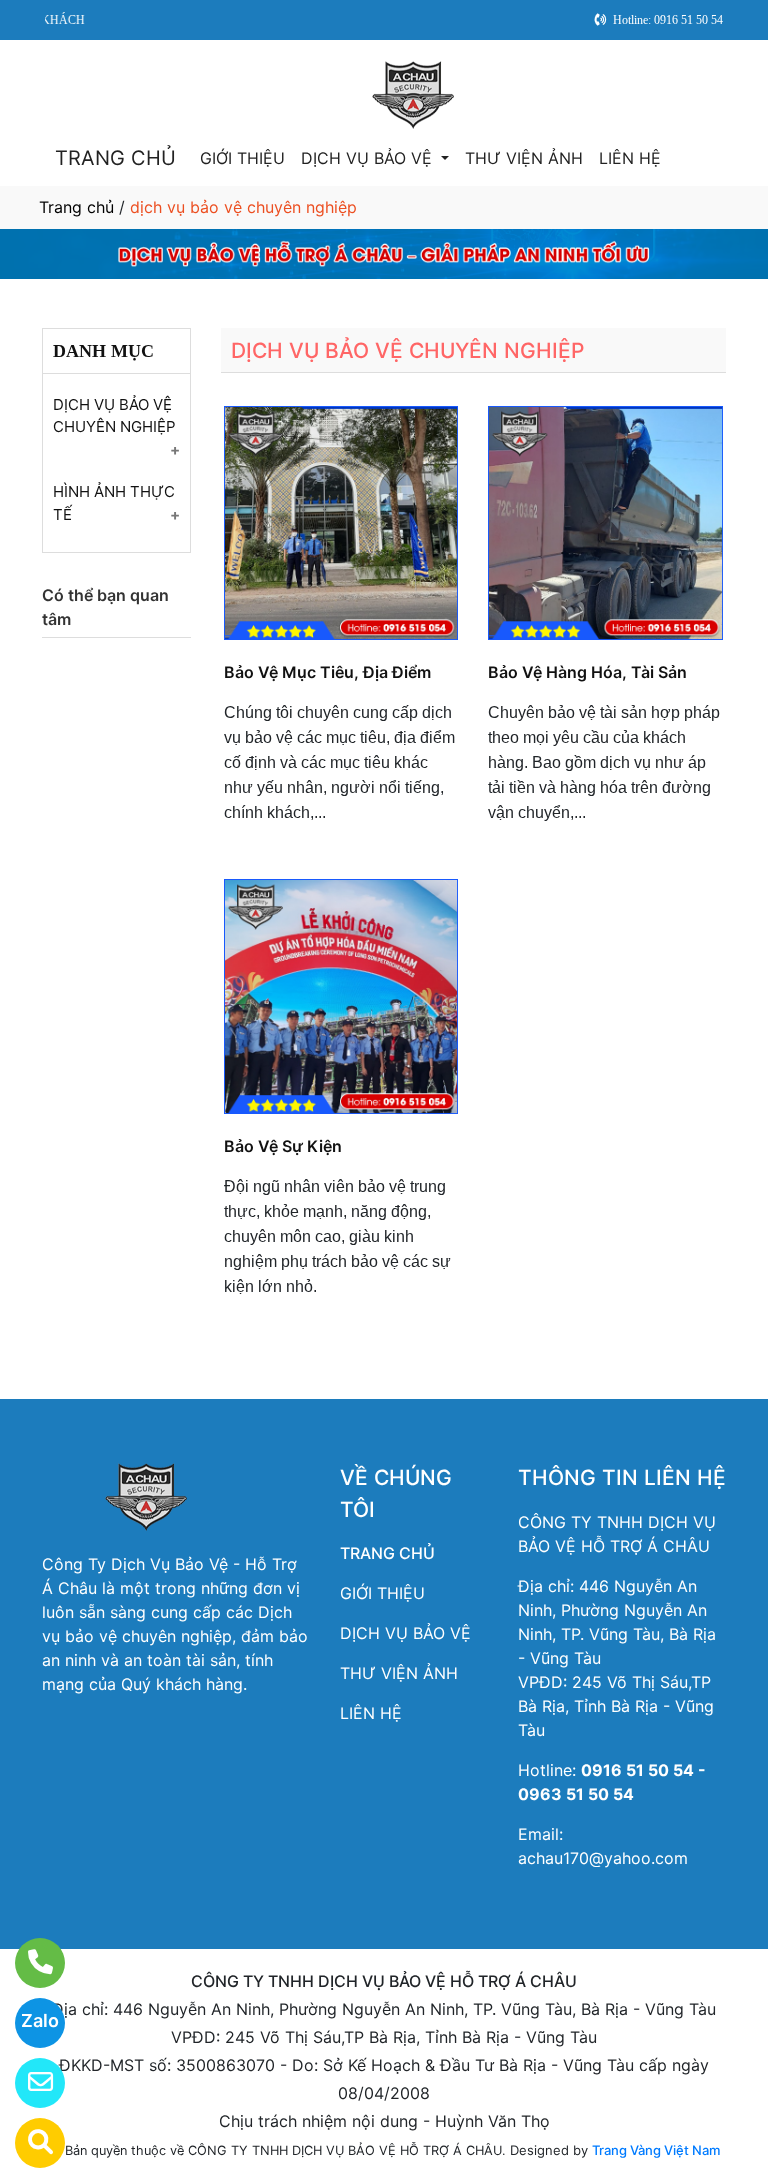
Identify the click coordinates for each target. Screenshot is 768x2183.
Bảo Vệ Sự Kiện (283, 1146)
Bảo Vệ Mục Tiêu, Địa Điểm (327, 672)
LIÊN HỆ (630, 158)
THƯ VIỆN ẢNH (524, 158)
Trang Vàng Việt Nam (656, 2150)
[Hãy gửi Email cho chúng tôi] (27, 2083)
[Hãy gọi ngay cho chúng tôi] (27, 1963)
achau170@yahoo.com (603, 1858)
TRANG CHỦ (115, 158)
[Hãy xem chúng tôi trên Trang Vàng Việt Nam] (27, 2143)
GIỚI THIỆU (242, 158)
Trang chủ (76, 207)
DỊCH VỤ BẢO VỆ (369, 158)
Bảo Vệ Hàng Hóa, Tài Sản (587, 672)
